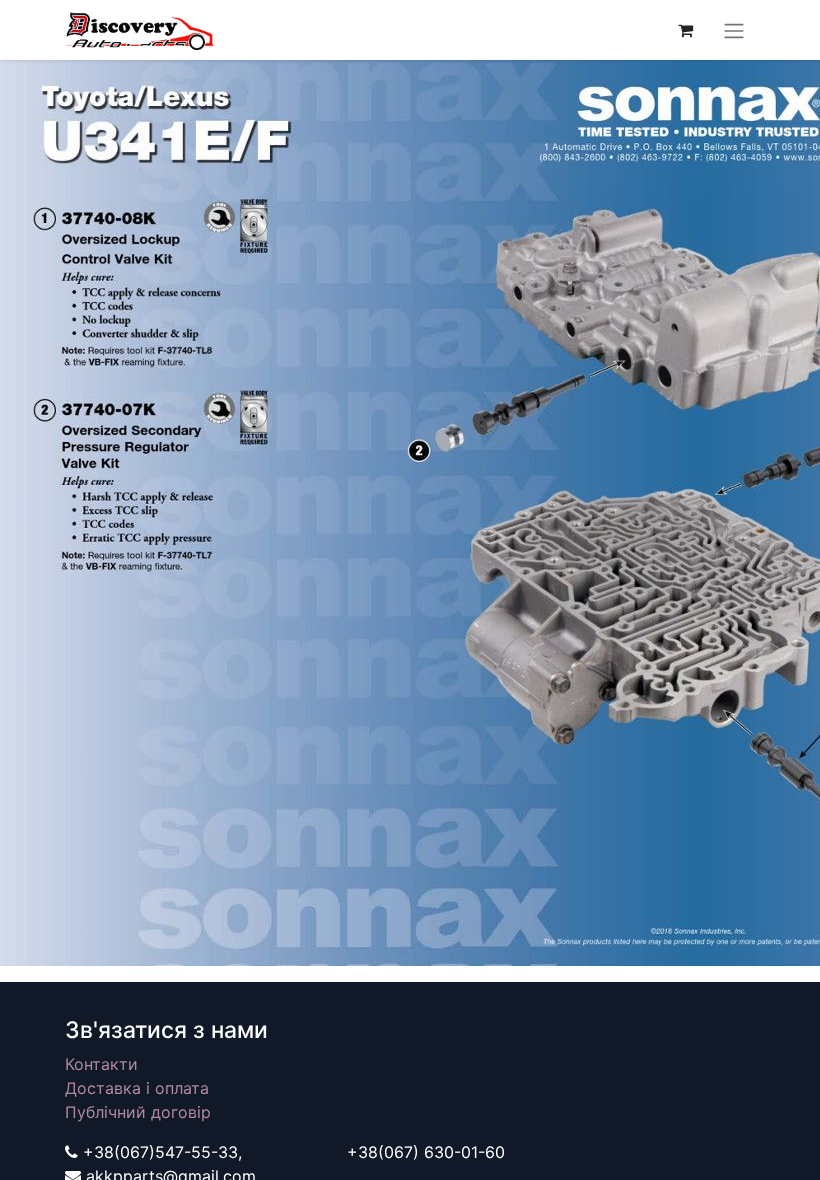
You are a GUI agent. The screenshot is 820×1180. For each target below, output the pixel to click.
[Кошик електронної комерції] (685, 30)
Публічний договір (138, 1112)
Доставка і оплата (137, 1088)
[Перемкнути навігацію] (734, 30)
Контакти (101, 1064)
